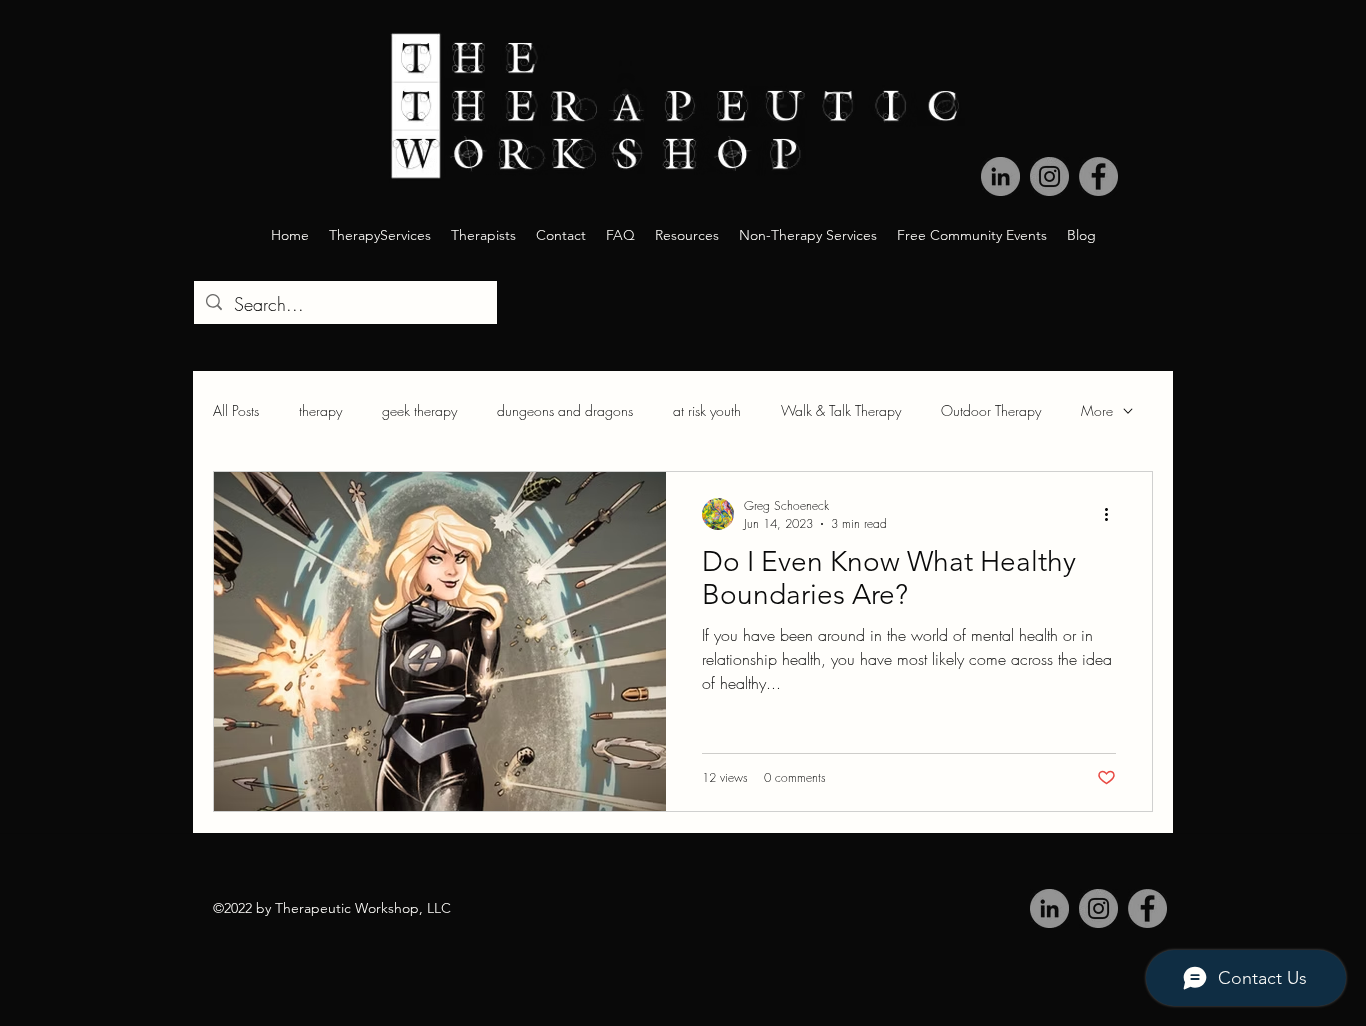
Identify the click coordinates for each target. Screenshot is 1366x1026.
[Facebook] (1098, 176)
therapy (320, 410)
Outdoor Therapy (991, 410)
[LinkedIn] (1000, 176)
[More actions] (1113, 514)
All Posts (236, 410)
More (1097, 410)
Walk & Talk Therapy (841, 410)
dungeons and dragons (565, 410)
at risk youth (707, 410)
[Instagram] (1049, 176)
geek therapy (419, 410)
